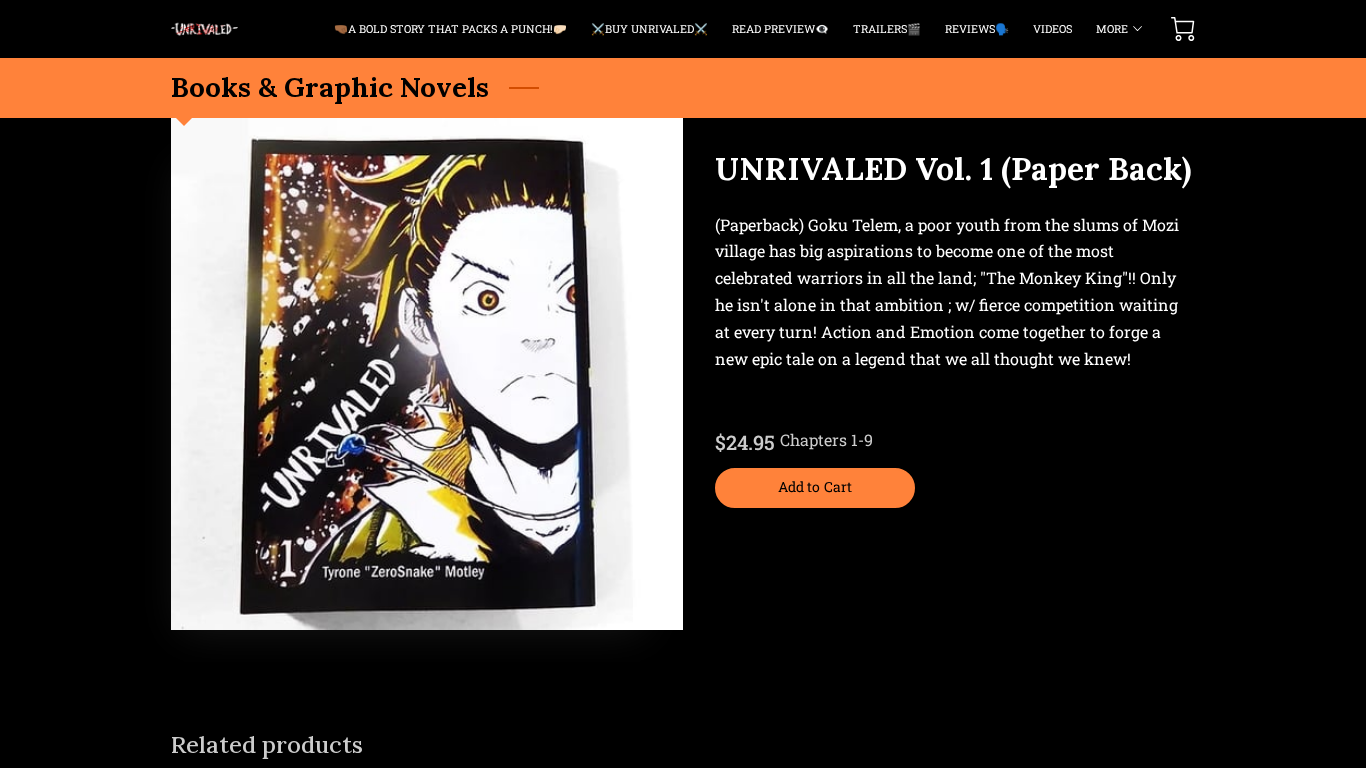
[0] (1183, 29)
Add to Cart (815, 486)
